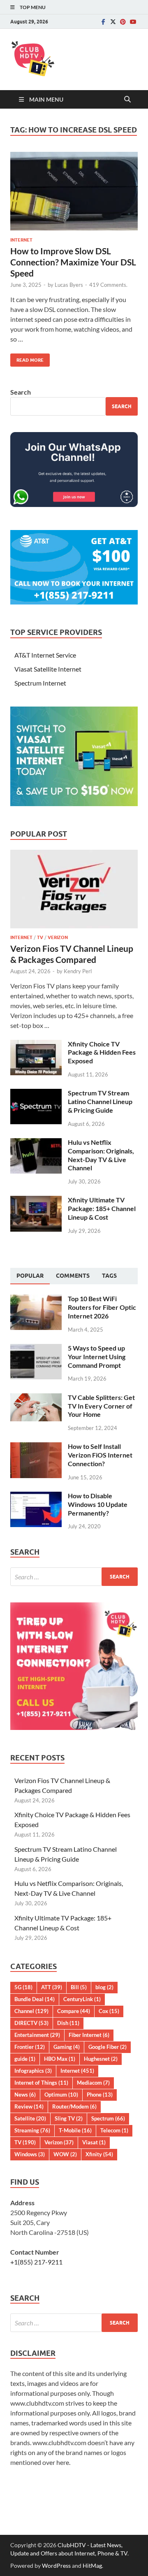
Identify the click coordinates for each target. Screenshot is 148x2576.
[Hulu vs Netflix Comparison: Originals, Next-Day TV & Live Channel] (36, 1143)
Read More (27, 358)
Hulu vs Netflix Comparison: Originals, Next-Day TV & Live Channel (101, 1155)
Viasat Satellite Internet (48, 669)
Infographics (33, 2071)
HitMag (92, 2566)
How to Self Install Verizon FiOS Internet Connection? (100, 1455)
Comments (73, 1276)
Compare (74, 2011)
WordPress (56, 2566)
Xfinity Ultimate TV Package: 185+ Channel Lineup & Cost (102, 1208)
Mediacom (93, 2083)
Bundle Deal (35, 1999)
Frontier (30, 2047)
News (25, 2095)
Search (21, 392)
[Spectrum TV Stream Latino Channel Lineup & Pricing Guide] (36, 1094)
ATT (52, 1987)
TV (40, 937)
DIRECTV (31, 2023)
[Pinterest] (123, 22)
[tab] (30, 1276)
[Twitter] (113, 22)
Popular (30, 1276)
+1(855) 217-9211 (36, 2262)
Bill (79, 1987)
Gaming (67, 2047)
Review (29, 2106)
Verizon (58, 937)
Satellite (30, 2118)
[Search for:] (74, 1577)
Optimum (61, 2095)
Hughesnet (101, 2059)
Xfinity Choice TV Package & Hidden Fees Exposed (102, 1052)
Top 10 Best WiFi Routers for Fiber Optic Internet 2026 (102, 1307)
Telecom (114, 2130)
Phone (100, 2095)
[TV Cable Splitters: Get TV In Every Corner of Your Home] (36, 1398)
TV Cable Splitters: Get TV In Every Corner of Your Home (101, 1406)
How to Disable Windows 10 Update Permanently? (98, 1504)
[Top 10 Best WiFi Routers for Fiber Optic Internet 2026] (36, 1299)
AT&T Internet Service (45, 655)
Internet (21, 240)
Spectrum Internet (40, 683)
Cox (109, 2011)
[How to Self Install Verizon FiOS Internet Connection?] (36, 1447)
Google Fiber (108, 2047)
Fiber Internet (89, 2035)
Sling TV (69, 2118)
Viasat (94, 2142)
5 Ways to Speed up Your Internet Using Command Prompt (97, 1357)
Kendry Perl (78, 971)
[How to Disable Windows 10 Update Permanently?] (36, 1496)
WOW (65, 2154)
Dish (68, 2023)
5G (23, 1987)
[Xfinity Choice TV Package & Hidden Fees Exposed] (36, 1045)
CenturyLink (82, 1999)
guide (25, 2059)
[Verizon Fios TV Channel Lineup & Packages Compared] (74, 854)
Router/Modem (74, 2106)
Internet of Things (41, 2083)
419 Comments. (108, 285)
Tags (109, 1276)
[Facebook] (103, 22)
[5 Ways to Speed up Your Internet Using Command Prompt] (36, 1349)
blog (104, 1987)
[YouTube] (133, 22)
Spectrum (108, 2118)
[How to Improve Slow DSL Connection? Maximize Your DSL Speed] (74, 191)
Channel (31, 2011)
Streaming (32, 2130)
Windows (30, 2154)
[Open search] (127, 100)
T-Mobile (75, 2130)
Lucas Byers (69, 285)
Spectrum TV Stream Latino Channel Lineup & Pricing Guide (100, 1101)
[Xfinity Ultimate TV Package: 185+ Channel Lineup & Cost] (36, 1201)
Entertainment (37, 2035)
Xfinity (99, 2154)
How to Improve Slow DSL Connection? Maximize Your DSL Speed (73, 262)
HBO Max (60, 2059)
